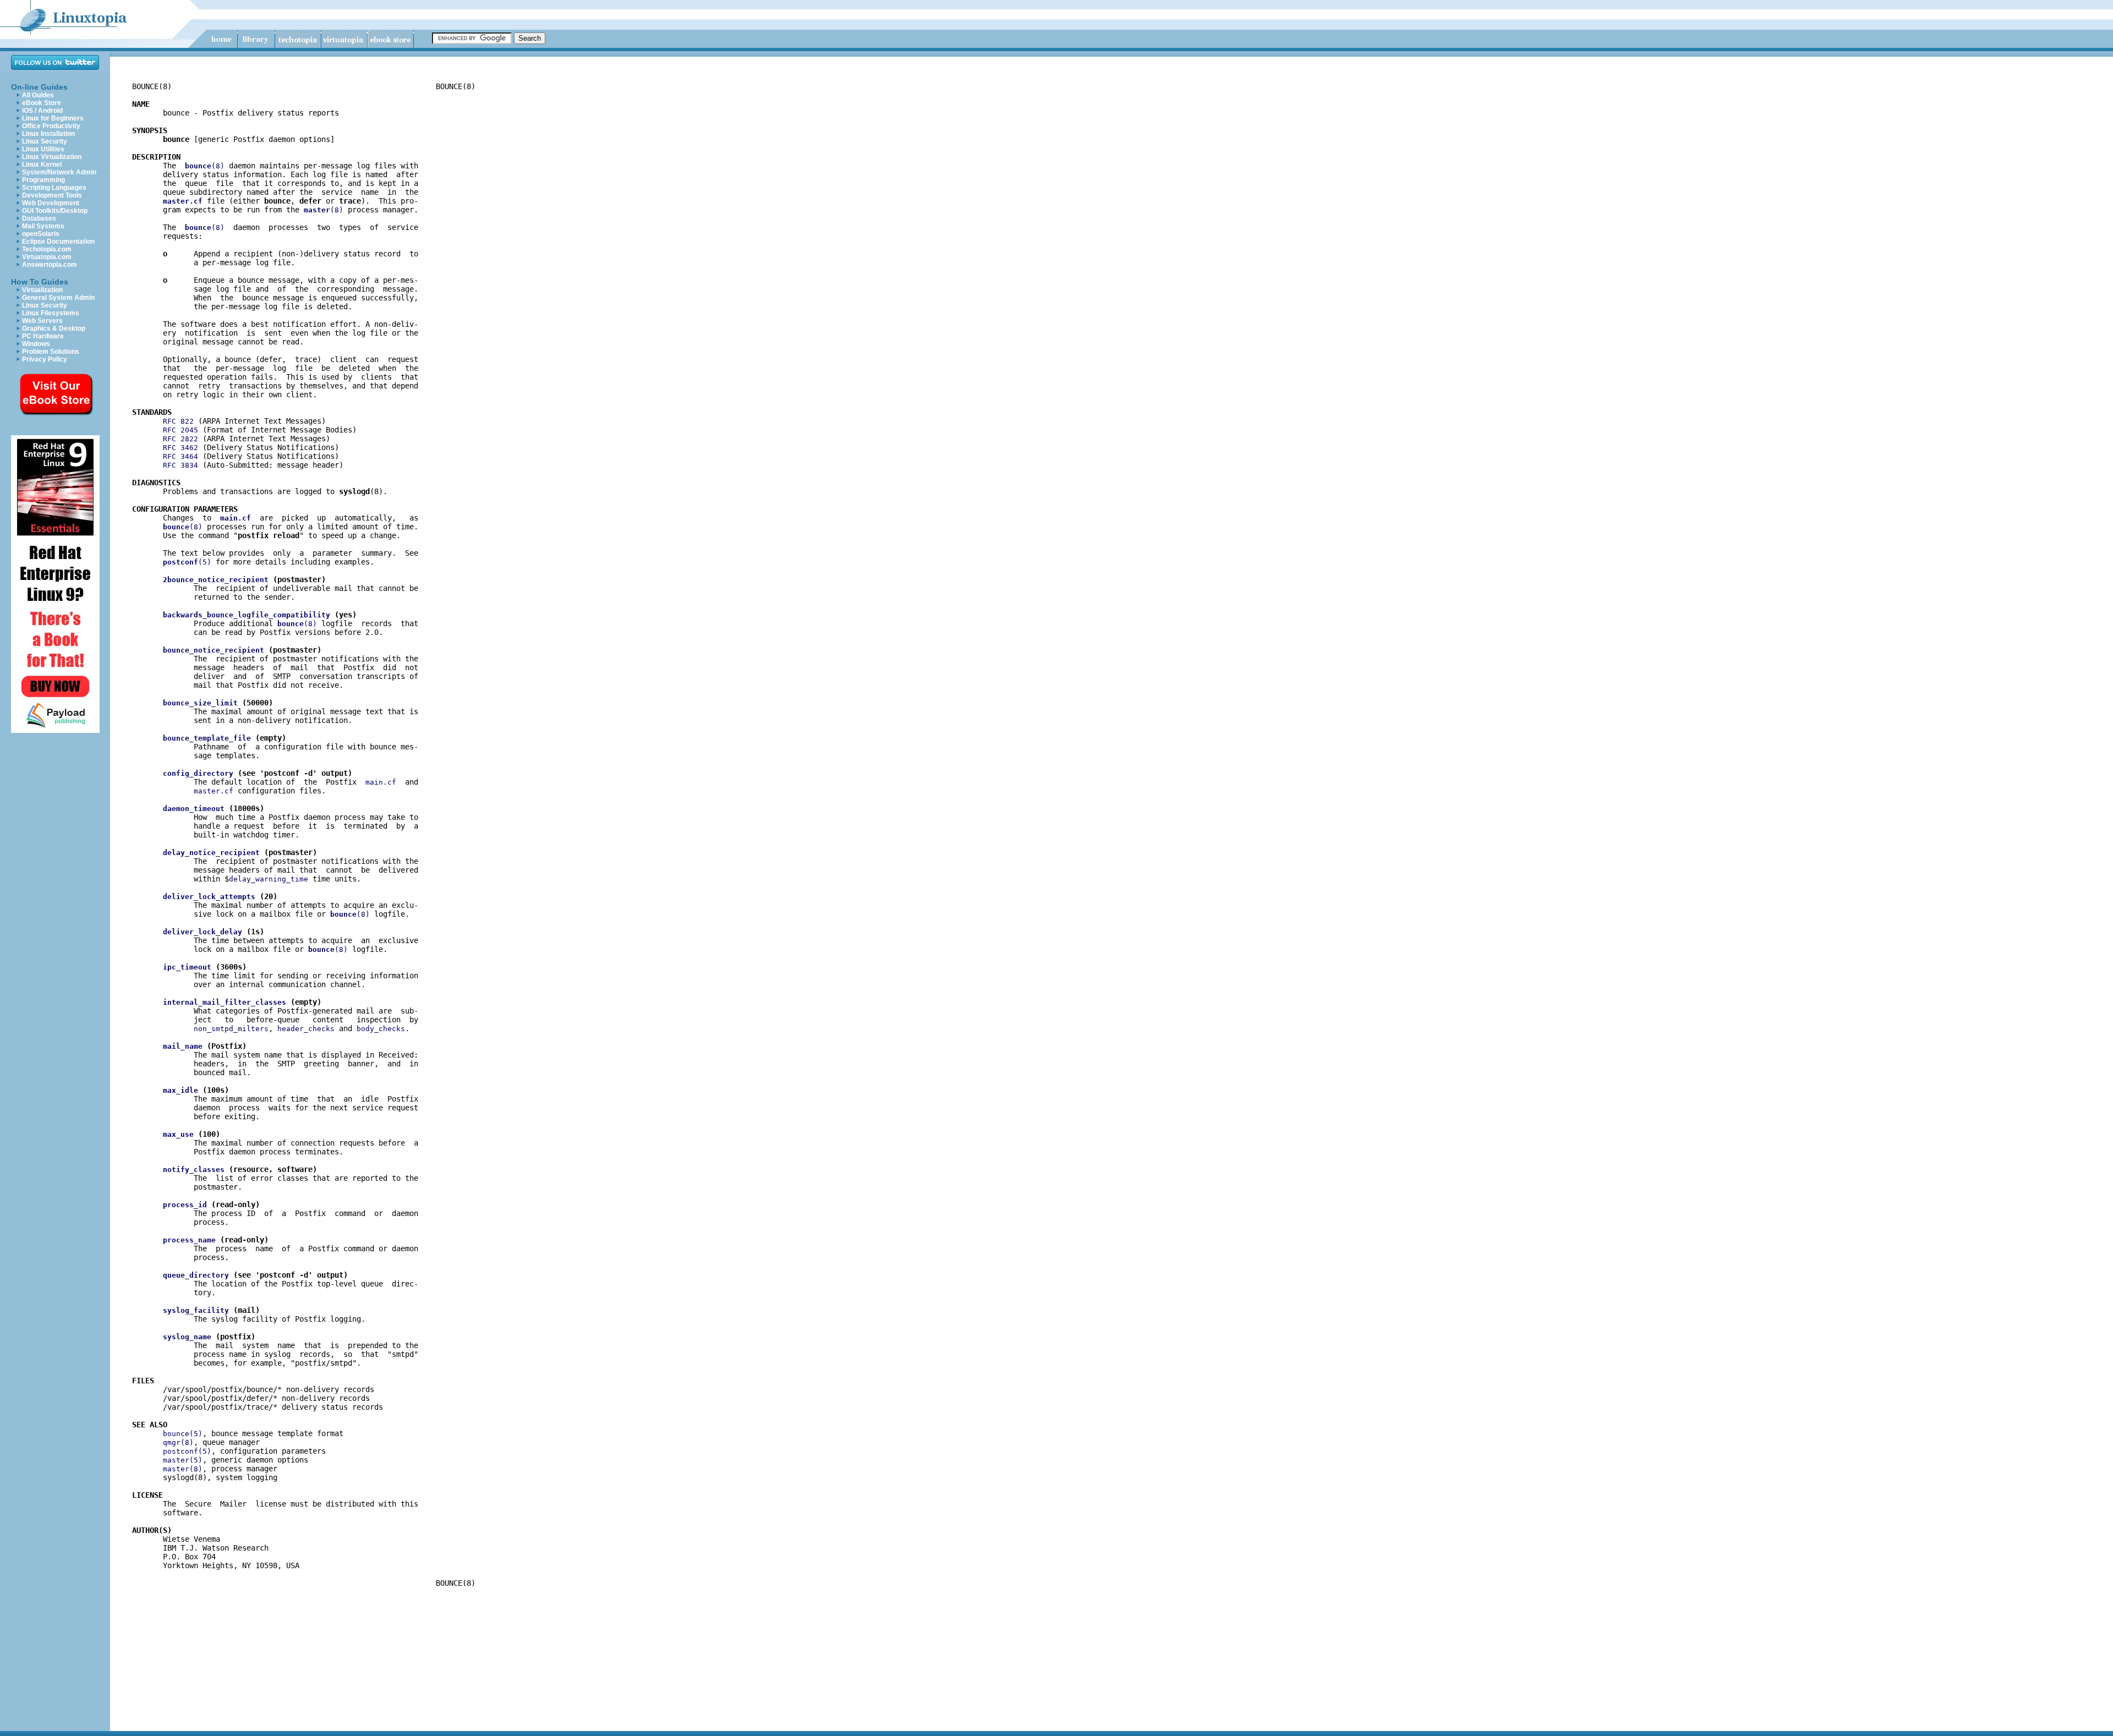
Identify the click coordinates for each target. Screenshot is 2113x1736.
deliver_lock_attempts (209, 897)
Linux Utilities (43, 149)
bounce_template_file (207, 738)
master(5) (183, 1460)
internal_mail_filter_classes (225, 1002)
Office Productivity (51, 126)
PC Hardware (43, 336)
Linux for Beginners (53, 118)
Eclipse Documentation (58, 242)
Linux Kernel (42, 165)
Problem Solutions (51, 352)
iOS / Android (42, 111)
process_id (185, 1205)
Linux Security (45, 141)
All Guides (38, 95)
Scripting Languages (54, 188)
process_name (189, 1240)
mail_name (183, 1046)
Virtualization (42, 290)
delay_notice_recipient (211, 853)
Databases (39, 218)
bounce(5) (183, 1434)
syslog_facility (196, 1310)
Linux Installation (48, 134)
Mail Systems (43, 226)
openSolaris (41, 234)
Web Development (51, 203)
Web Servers (42, 321)
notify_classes (194, 1170)
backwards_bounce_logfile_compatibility (247, 615)
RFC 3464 (180, 456)
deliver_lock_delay (202, 932)
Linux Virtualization (52, 157)
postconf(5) (187, 1451)
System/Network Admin (59, 172)
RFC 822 (178, 421)
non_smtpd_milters (231, 1029)
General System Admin (58, 298)
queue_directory (196, 1275)
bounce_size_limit (200, 703)
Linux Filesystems (51, 313)
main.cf (381, 782)
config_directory (198, 773)
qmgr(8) (178, 1442)
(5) (187, 562)
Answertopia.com (50, 265)
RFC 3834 (180, 465)
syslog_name (187, 1337)
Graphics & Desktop (54, 328)
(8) (205, 166)
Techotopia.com (47, 249)
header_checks (306, 1029)
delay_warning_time (269, 879)
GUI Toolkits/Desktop (55, 211)
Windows (36, 344)
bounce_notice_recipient (214, 650)
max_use (178, 1134)
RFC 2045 (180, 430)
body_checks (381, 1029)
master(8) (183, 1469)
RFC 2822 (180, 439)
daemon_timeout (194, 809)
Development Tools (52, 195)
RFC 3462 (180, 448)
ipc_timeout (187, 967)
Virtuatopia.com (47, 257)
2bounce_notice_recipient (216, 580)
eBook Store (42, 103)
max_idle (180, 1090)
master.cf (214, 791)
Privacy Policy (45, 359)
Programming (43, 180)
